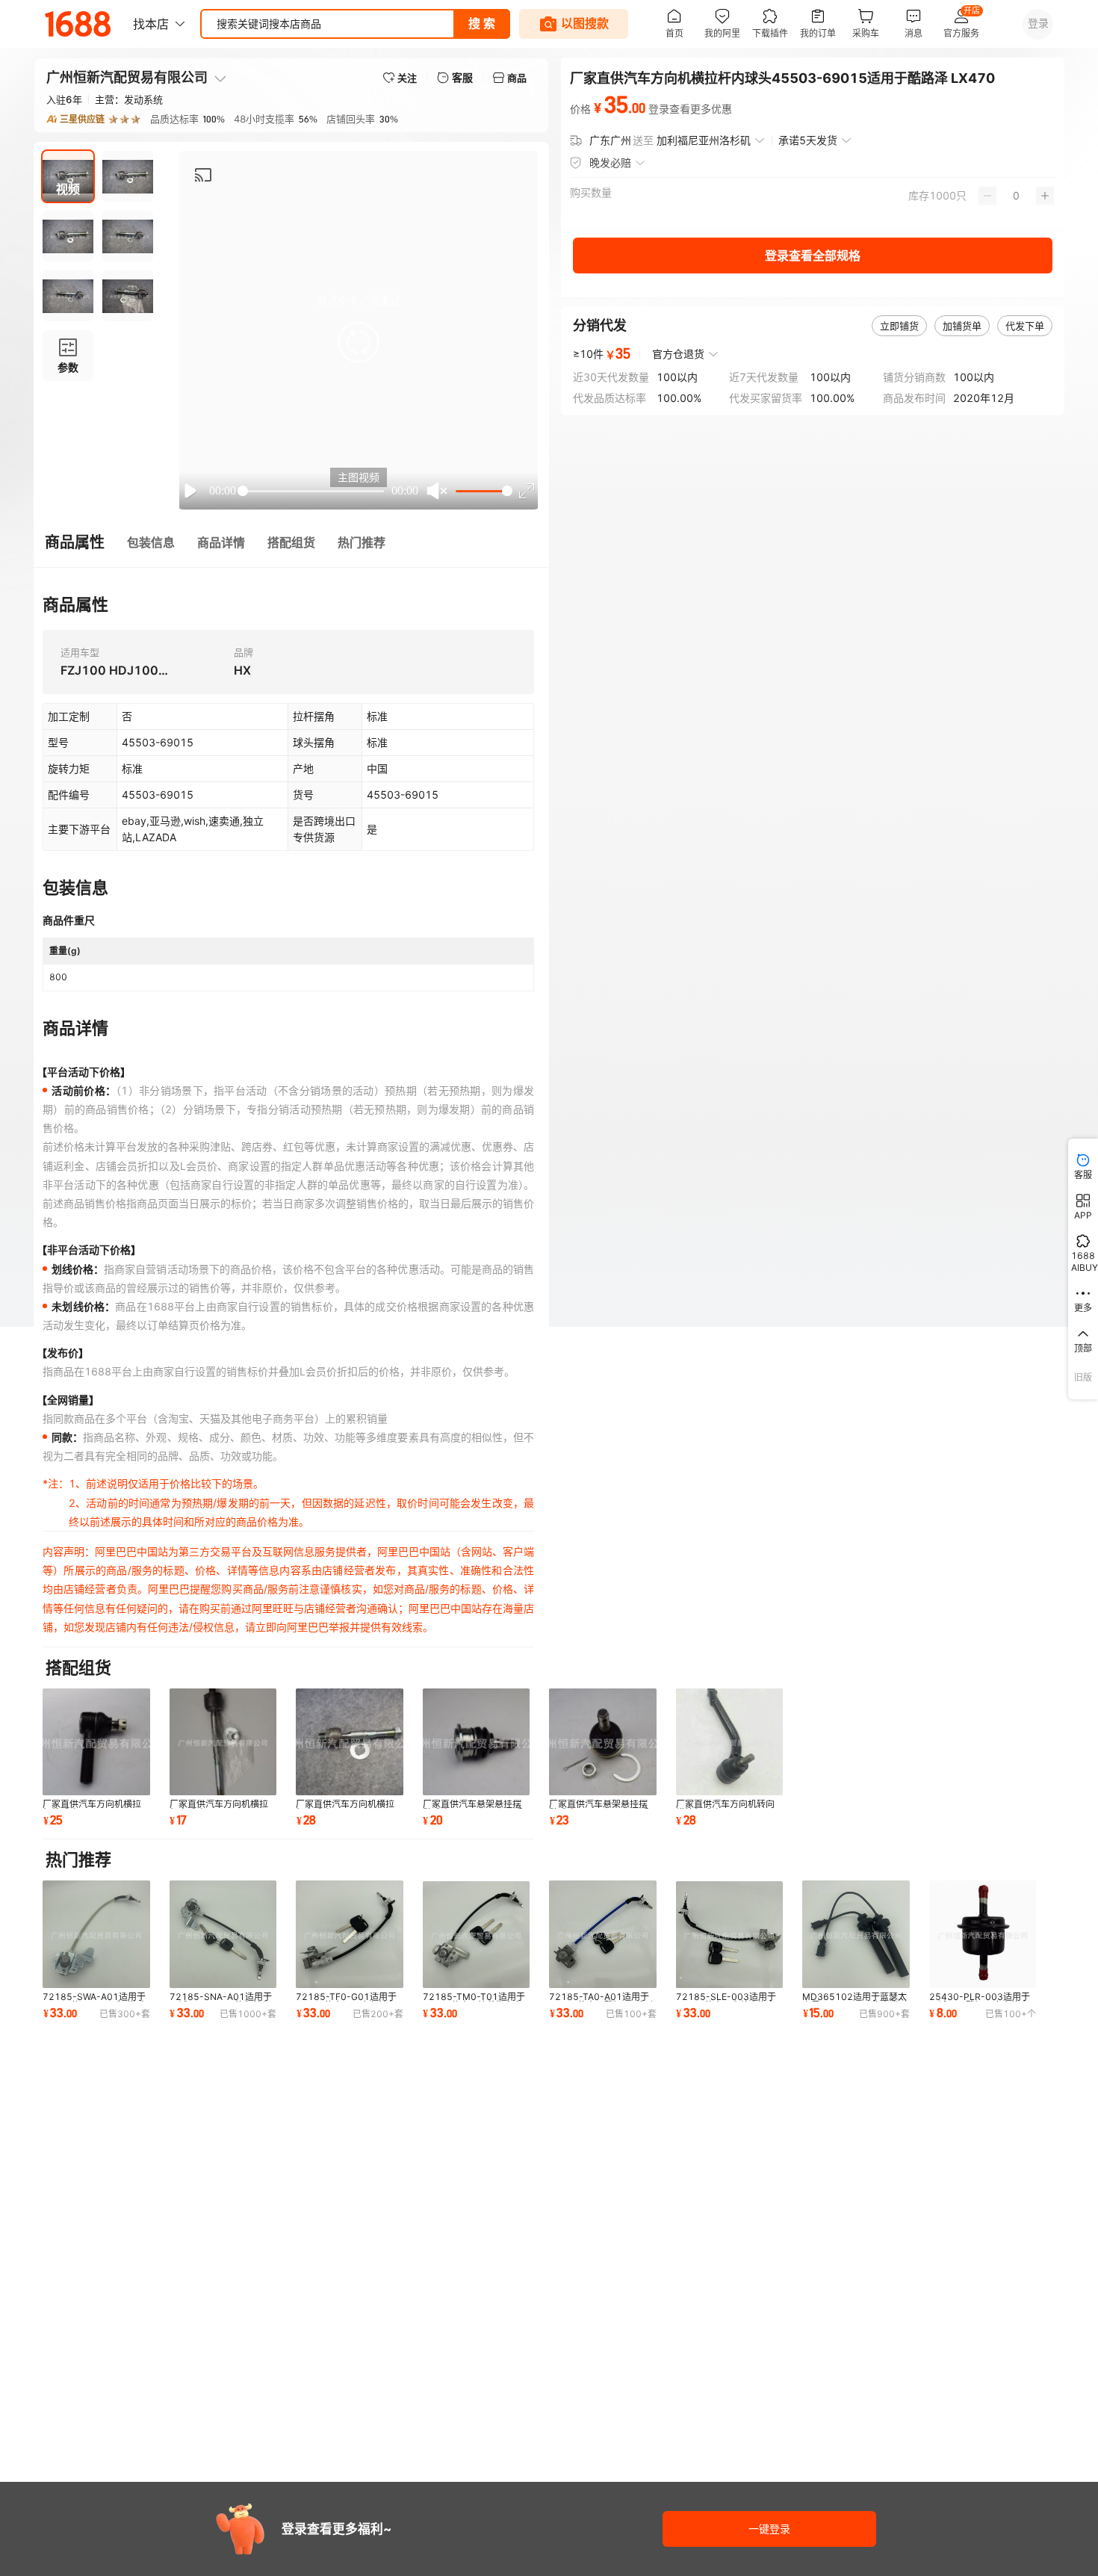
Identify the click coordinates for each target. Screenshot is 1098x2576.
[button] (359, 342)
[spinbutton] (1016, 196)
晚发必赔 (610, 162)
